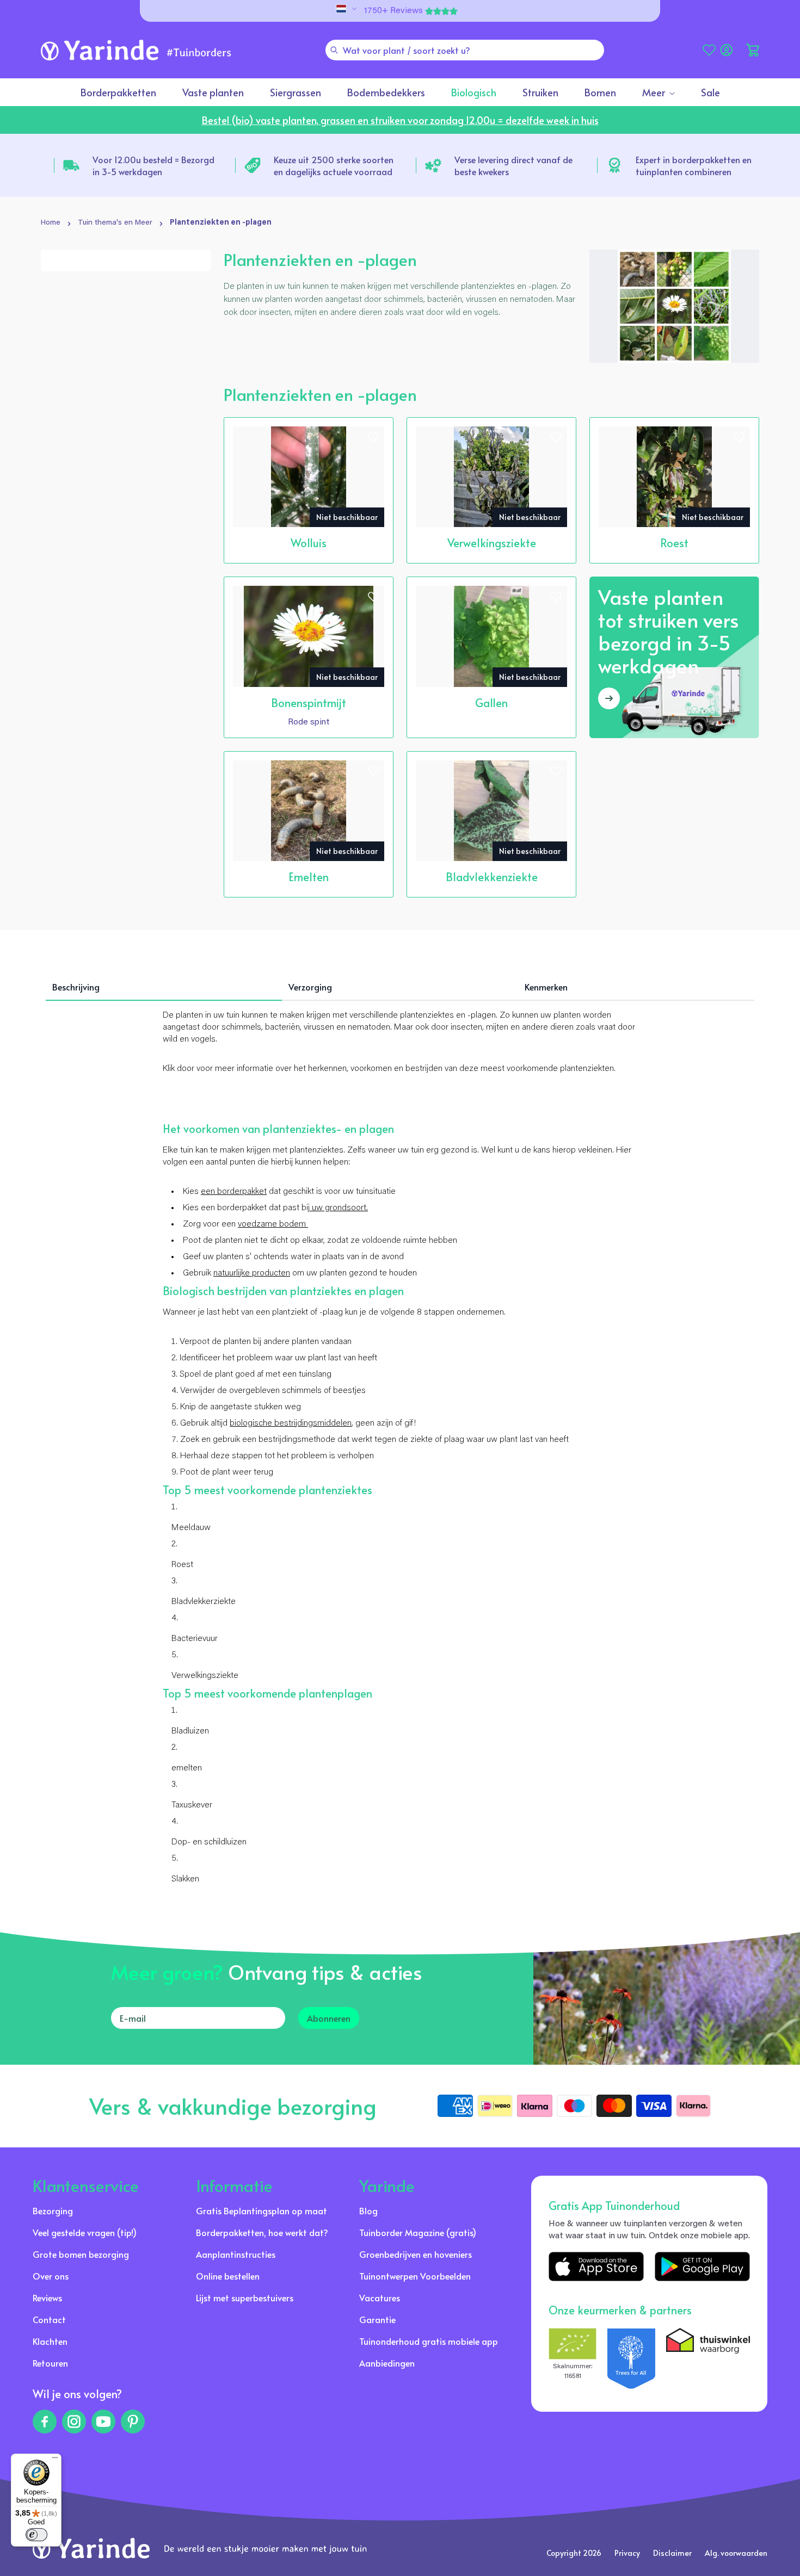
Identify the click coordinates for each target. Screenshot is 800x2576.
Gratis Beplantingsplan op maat (261, 2210)
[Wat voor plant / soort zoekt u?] (334, 50)
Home (51, 223)
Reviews (47, 2298)
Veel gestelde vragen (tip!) (85, 2232)
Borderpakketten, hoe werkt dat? (262, 2232)
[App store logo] (596, 2266)
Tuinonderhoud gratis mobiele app (429, 2341)
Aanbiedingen (387, 2363)
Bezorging (53, 2210)
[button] (753, 50)
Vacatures (380, 2298)
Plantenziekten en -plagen (221, 223)
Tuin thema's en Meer (115, 223)
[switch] (36, 2535)
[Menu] (55, 2460)
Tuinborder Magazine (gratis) (418, 2232)
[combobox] (465, 50)
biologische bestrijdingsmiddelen (291, 1423)
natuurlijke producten (252, 1273)
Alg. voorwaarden (736, 2553)
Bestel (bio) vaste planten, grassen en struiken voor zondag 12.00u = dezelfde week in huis (400, 120)
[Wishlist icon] (373, 437)
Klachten (50, 2341)
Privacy (627, 2553)
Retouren (50, 2363)
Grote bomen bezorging (81, 2254)
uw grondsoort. (339, 1208)
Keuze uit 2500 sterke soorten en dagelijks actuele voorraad (334, 165)
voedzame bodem (273, 1224)
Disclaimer (672, 2553)
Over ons (51, 2276)
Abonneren (329, 2018)
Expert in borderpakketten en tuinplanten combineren (694, 165)
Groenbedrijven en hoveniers (416, 2254)
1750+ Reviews (393, 11)
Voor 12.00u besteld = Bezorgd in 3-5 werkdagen (153, 165)
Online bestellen (228, 2276)
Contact (49, 2319)
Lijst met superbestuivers (245, 2298)
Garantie (377, 2319)
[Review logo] (631, 2358)
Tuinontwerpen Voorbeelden (415, 2276)
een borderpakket (234, 1192)
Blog (368, 2210)
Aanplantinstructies (236, 2254)
